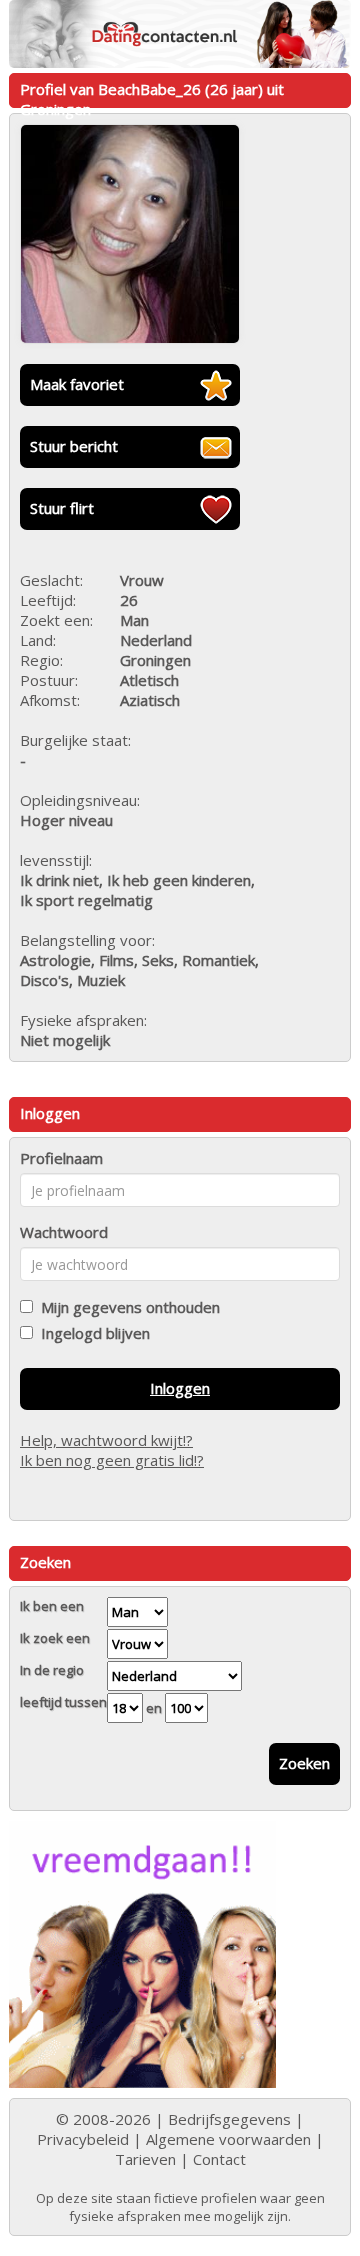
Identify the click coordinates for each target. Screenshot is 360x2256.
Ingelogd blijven (91, 1333)
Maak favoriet (77, 384)
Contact (219, 2159)
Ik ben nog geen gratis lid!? (112, 1460)
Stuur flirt (62, 508)
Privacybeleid (83, 2139)
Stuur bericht (74, 446)
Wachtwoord (64, 1232)
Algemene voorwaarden (228, 2139)
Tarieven (145, 2159)
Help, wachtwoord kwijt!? (106, 1440)
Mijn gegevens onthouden (126, 1307)
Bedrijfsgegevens (229, 2119)
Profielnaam (61, 1158)
